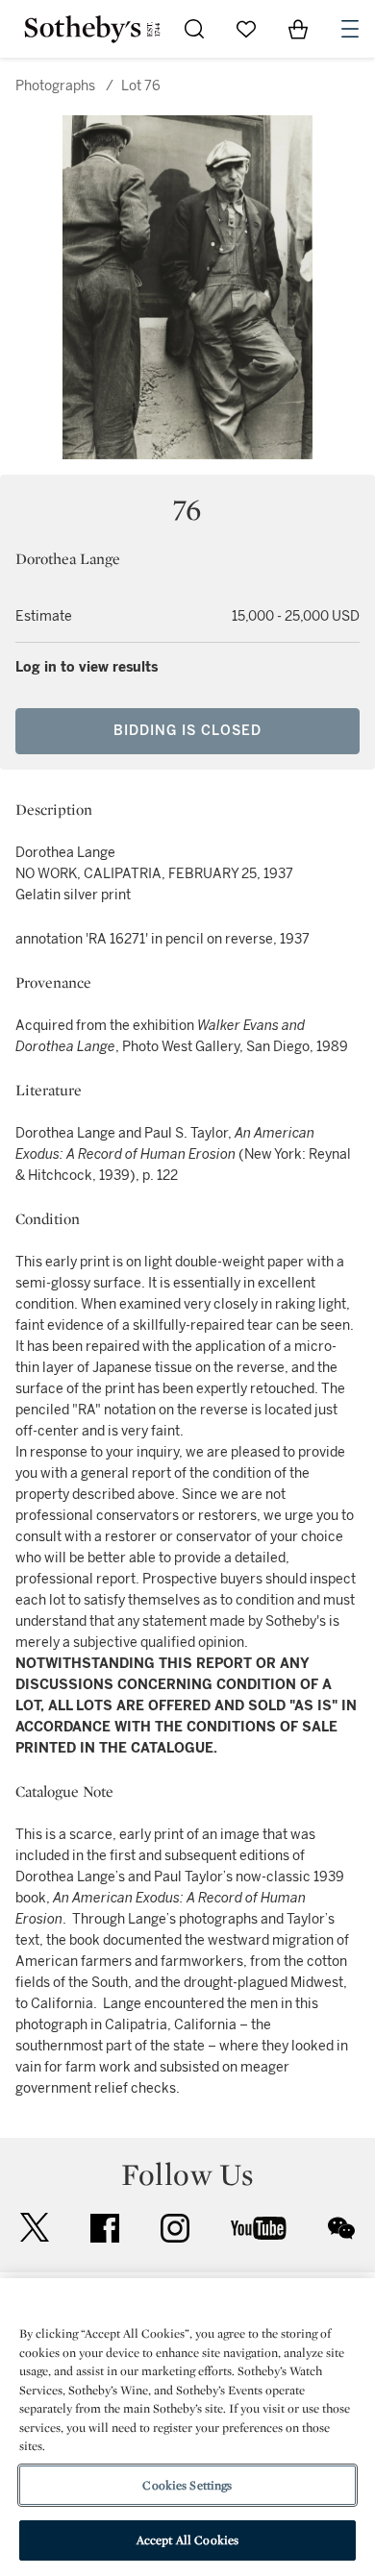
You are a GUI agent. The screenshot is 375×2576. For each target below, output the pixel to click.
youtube (259, 2228)
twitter (35, 2228)
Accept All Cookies (187, 2540)
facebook (105, 2228)
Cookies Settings (187, 2485)
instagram (175, 2228)
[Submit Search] (194, 29)
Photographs (55, 86)
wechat (341, 2228)
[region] (187, 2427)
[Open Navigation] (350, 29)
